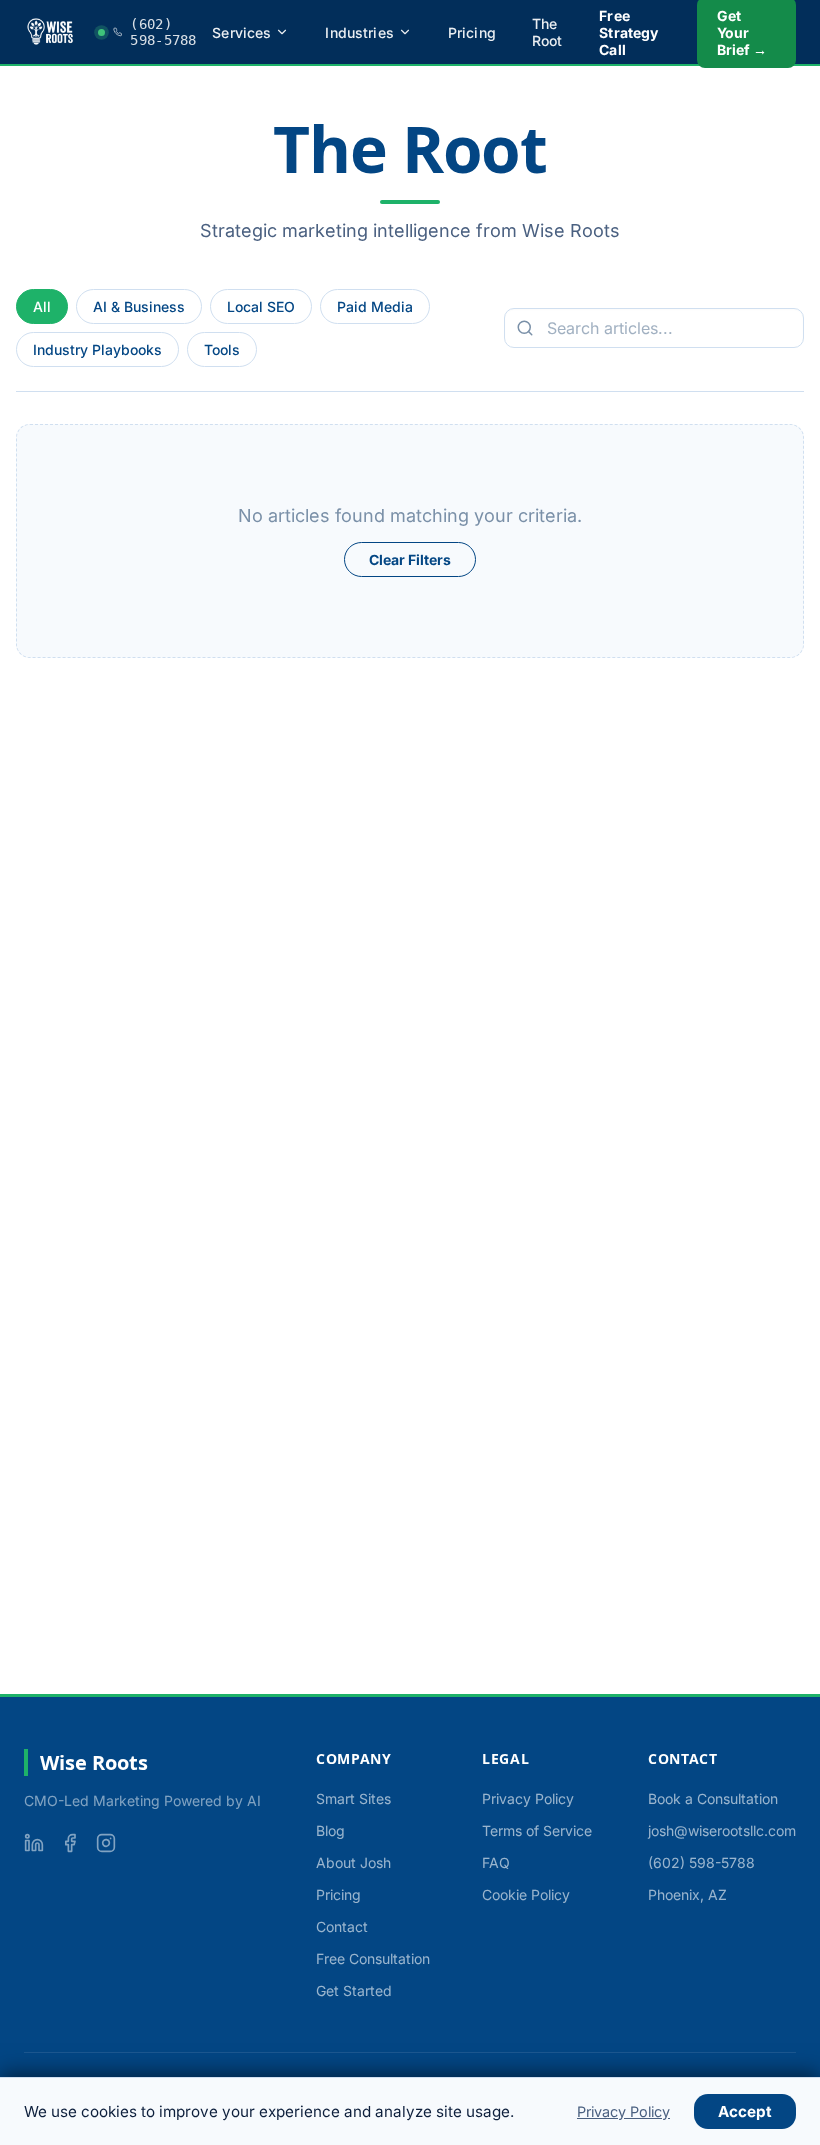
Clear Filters (410, 559)
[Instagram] (106, 1843)
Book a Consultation (713, 1798)
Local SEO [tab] (261, 306)
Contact (342, 1926)
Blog (330, 1830)
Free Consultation (373, 1958)
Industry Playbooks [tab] (97, 349)
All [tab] (42, 306)
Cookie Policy (526, 1894)
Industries (359, 32)
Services (241, 32)
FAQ (496, 1862)
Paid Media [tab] (375, 306)
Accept (745, 2111)
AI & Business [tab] (139, 306)
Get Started (354, 1990)
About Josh (353, 1862)
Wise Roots (94, 1762)
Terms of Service (537, 1830)
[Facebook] (70, 1843)
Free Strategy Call (628, 32)
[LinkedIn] (34, 1843)
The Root (547, 32)
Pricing (472, 32)
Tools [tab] (222, 349)
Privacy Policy (528, 1798)
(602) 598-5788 (701, 1862)
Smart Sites (353, 1798)
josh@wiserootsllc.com (722, 1830)
